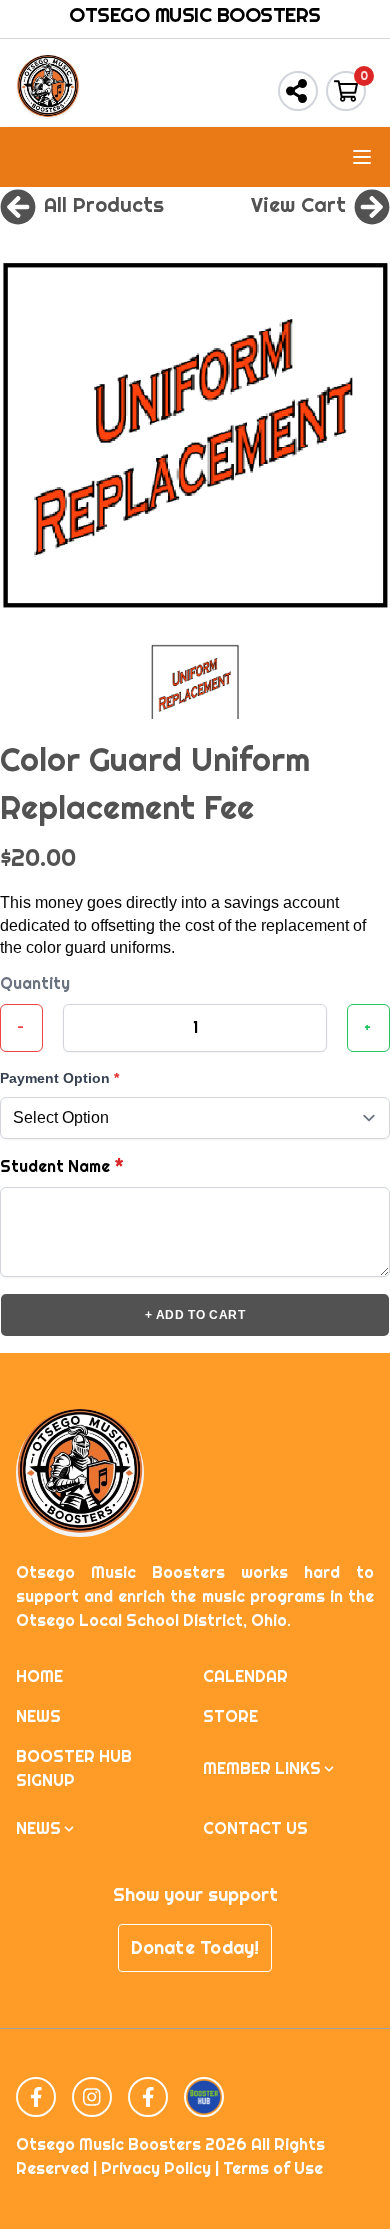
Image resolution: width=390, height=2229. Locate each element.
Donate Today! (195, 1947)
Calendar (245, 1676)
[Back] (18, 205)
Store (230, 1716)
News (38, 1716)
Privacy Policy (156, 2168)
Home (39, 1676)
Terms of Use (273, 2168)
